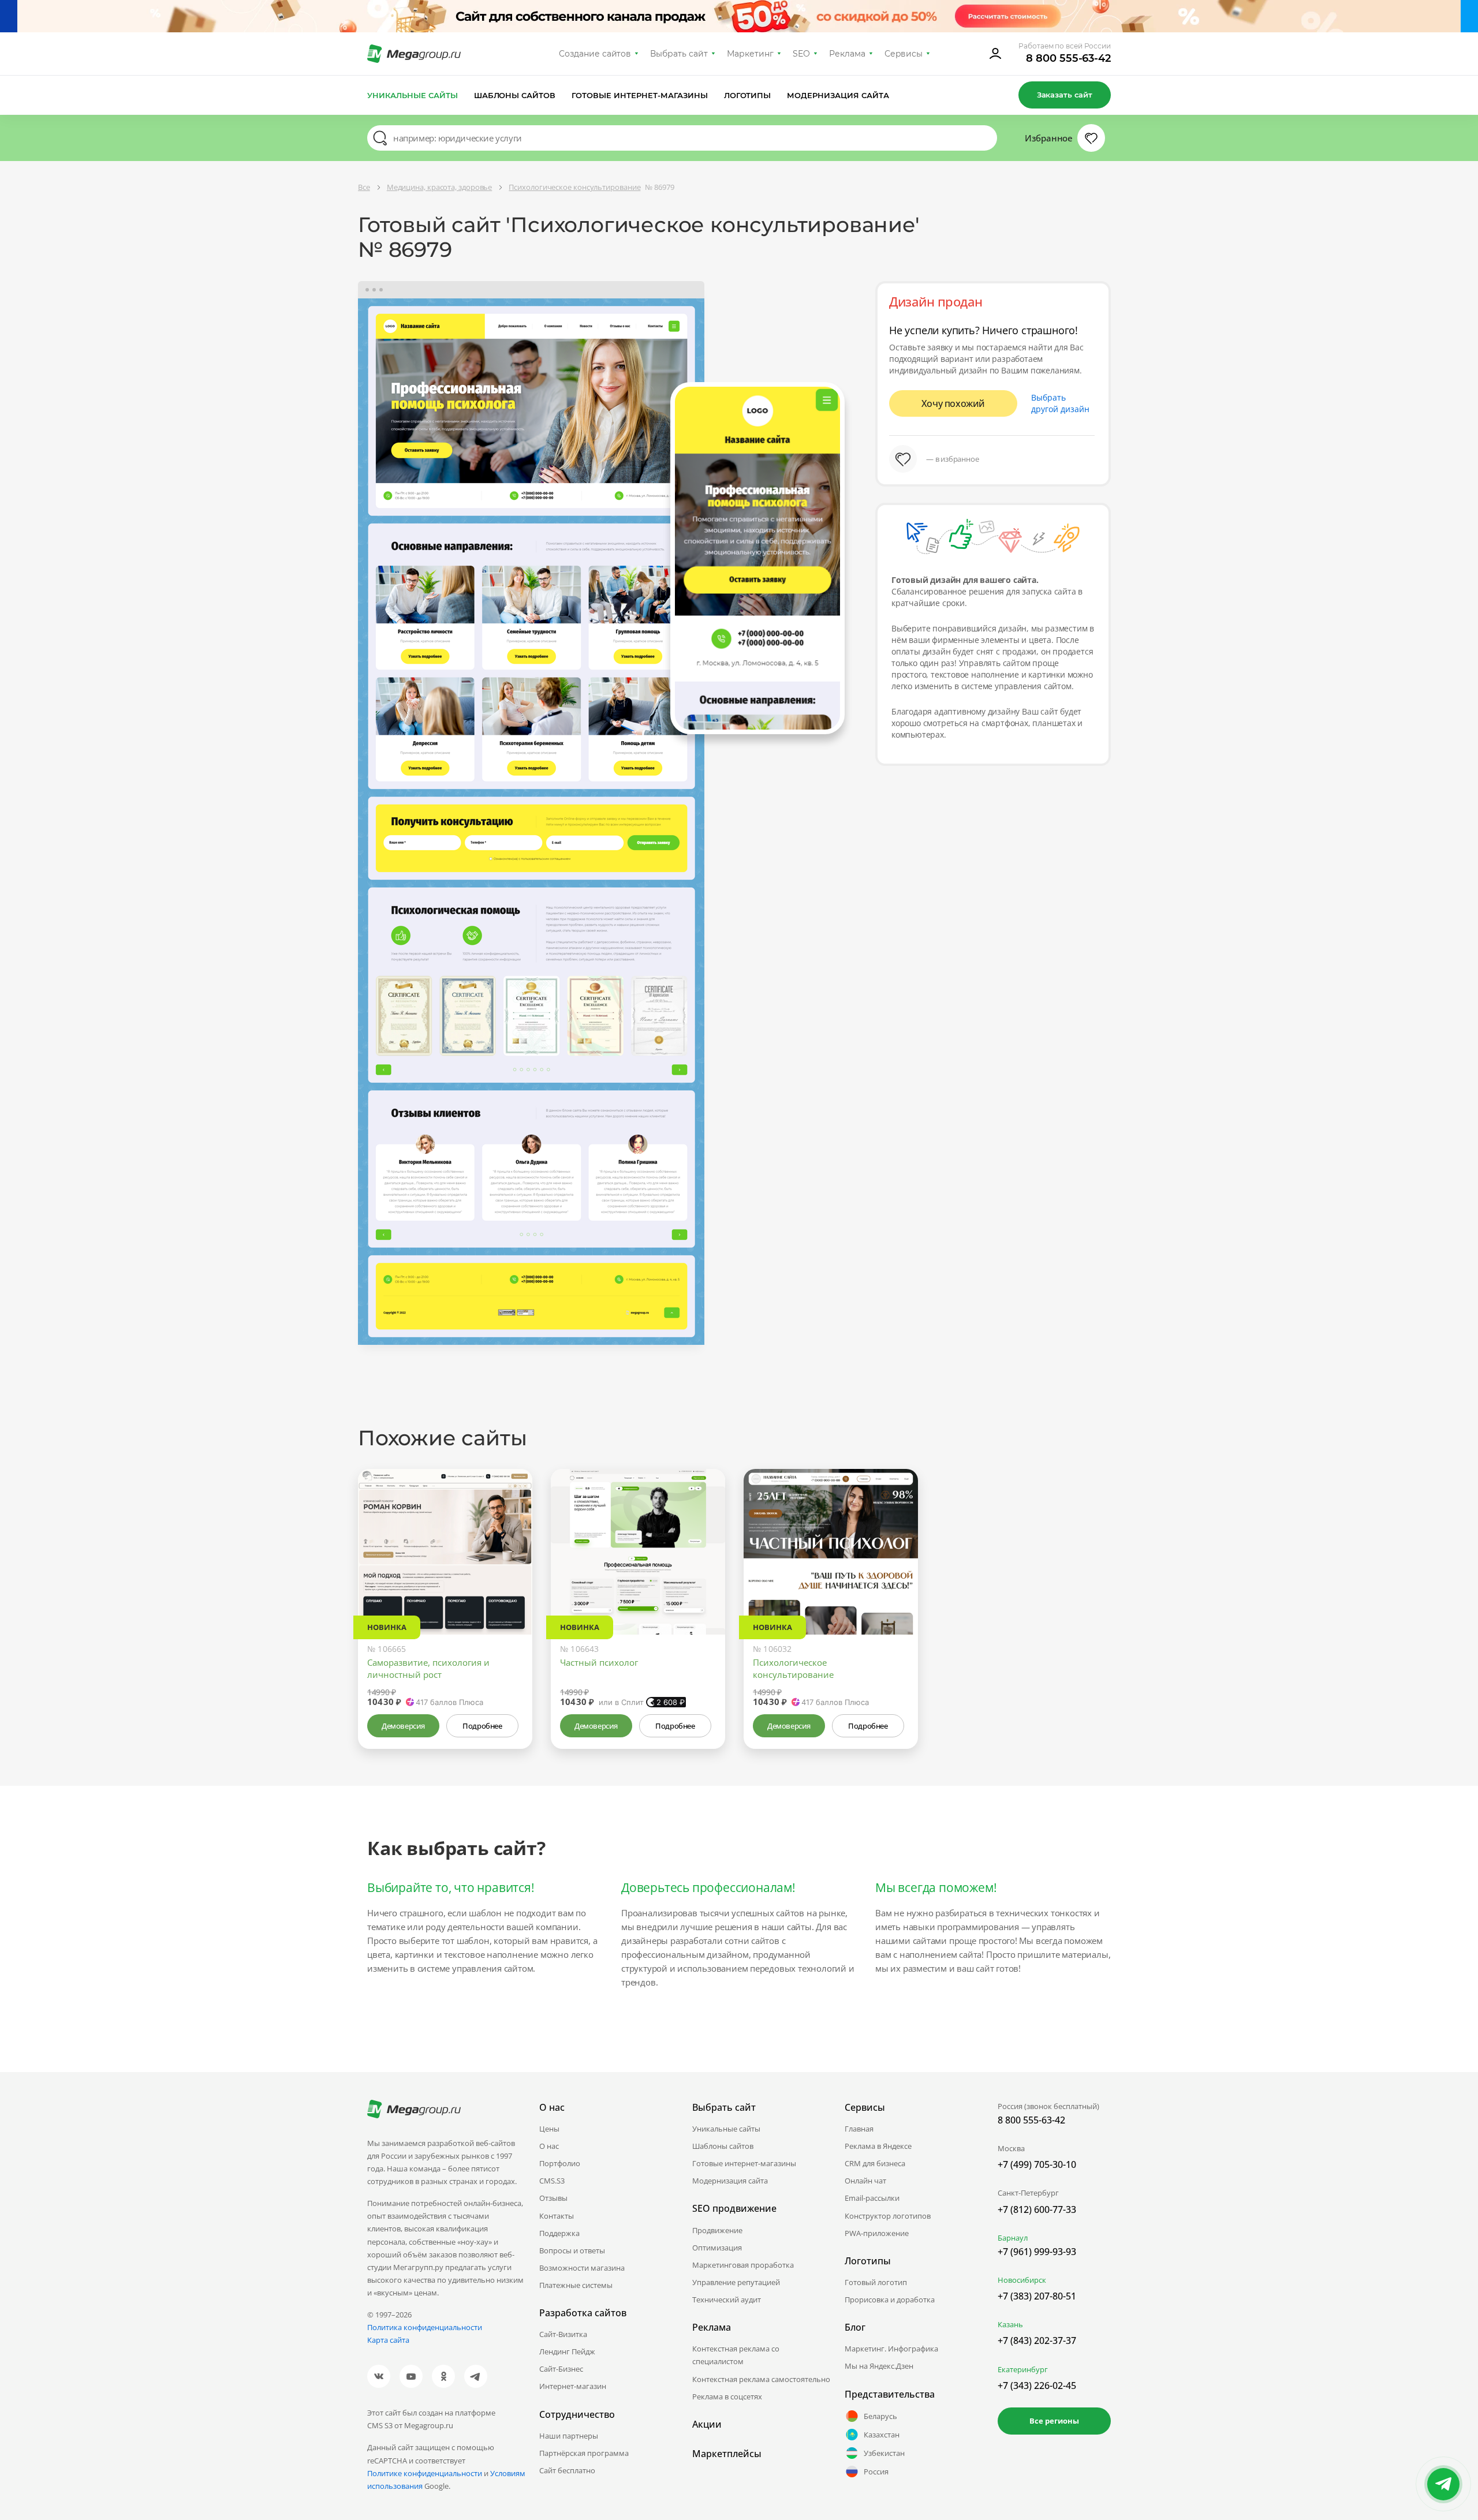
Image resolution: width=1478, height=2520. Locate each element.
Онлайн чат (865, 2181)
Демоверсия (403, 1726)
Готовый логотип (876, 2282)
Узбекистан (884, 2453)
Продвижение (717, 2230)
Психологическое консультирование (793, 1668)
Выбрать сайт (679, 54)
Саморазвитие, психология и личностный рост (428, 1668)
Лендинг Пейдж (567, 2351)
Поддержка (559, 2233)
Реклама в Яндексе (878, 2146)
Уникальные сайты (413, 95)
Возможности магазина (582, 2268)
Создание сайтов (595, 54)
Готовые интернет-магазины (639, 95)
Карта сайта (388, 2340)
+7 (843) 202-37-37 (1037, 2340)
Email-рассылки (872, 2198)
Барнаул (1013, 2238)
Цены (549, 2129)
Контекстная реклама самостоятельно (761, 2379)
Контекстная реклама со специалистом (736, 2355)
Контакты (557, 2216)
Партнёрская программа (584, 2453)
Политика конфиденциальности (425, 2327)
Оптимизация (717, 2248)
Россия (876, 2472)
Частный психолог (599, 1662)
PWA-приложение (877, 2233)
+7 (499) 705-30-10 (1037, 2164)
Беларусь (880, 2416)
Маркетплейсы (727, 2454)
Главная (859, 2129)
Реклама (847, 54)
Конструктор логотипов (888, 2216)
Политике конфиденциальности (425, 2473)
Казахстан (882, 2435)
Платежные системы (576, 2285)
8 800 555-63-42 (1068, 58)
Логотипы (748, 95)
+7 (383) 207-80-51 (1037, 2296)
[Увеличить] (510, 1586)
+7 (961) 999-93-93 (1037, 2252)
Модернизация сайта (838, 95)
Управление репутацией (736, 2282)
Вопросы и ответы (572, 2250)
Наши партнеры (569, 2436)
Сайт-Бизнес (561, 2369)
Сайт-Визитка (563, 2334)
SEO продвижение (734, 2208)
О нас (549, 2146)
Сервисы (904, 54)
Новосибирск (1022, 2280)
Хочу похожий (953, 403)
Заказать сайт (1065, 95)
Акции (707, 2424)
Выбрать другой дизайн (1060, 403)
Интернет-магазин (573, 2386)
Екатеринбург (1023, 2369)
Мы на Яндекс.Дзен (879, 2366)
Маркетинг (750, 54)
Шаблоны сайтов (515, 95)
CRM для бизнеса (875, 2163)
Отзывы (553, 2198)
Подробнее (482, 1726)
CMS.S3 (552, 2181)
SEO (801, 54)
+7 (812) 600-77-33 (1037, 2209)
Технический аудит (727, 2300)
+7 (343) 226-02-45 (1037, 2386)
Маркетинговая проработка (743, 2265)
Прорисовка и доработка (890, 2300)
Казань (1010, 2324)
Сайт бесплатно (567, 2470)
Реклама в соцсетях (727, 2396)
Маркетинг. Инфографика (891, 2349)
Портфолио (560, 2163)
